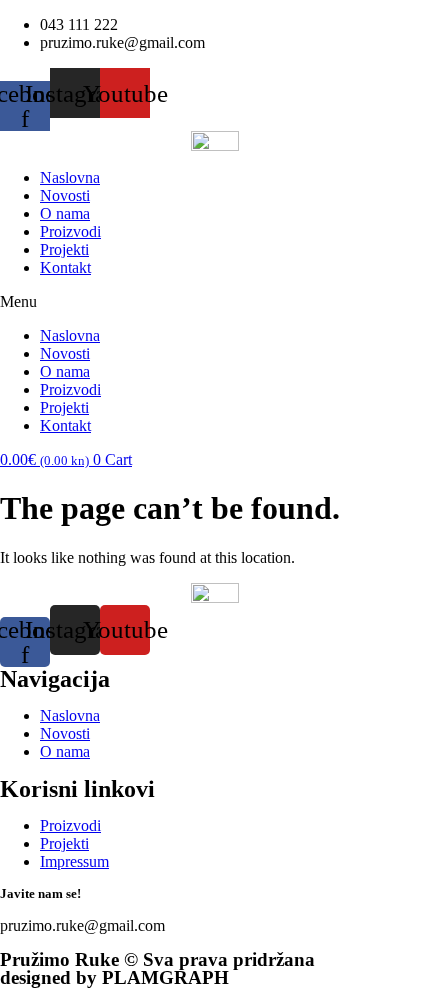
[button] (215, 302)
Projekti (64, 249)
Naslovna (70, 177)
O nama (65, 213)
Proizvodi (70, 231)
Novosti (65, 195)
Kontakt (65, 267)
